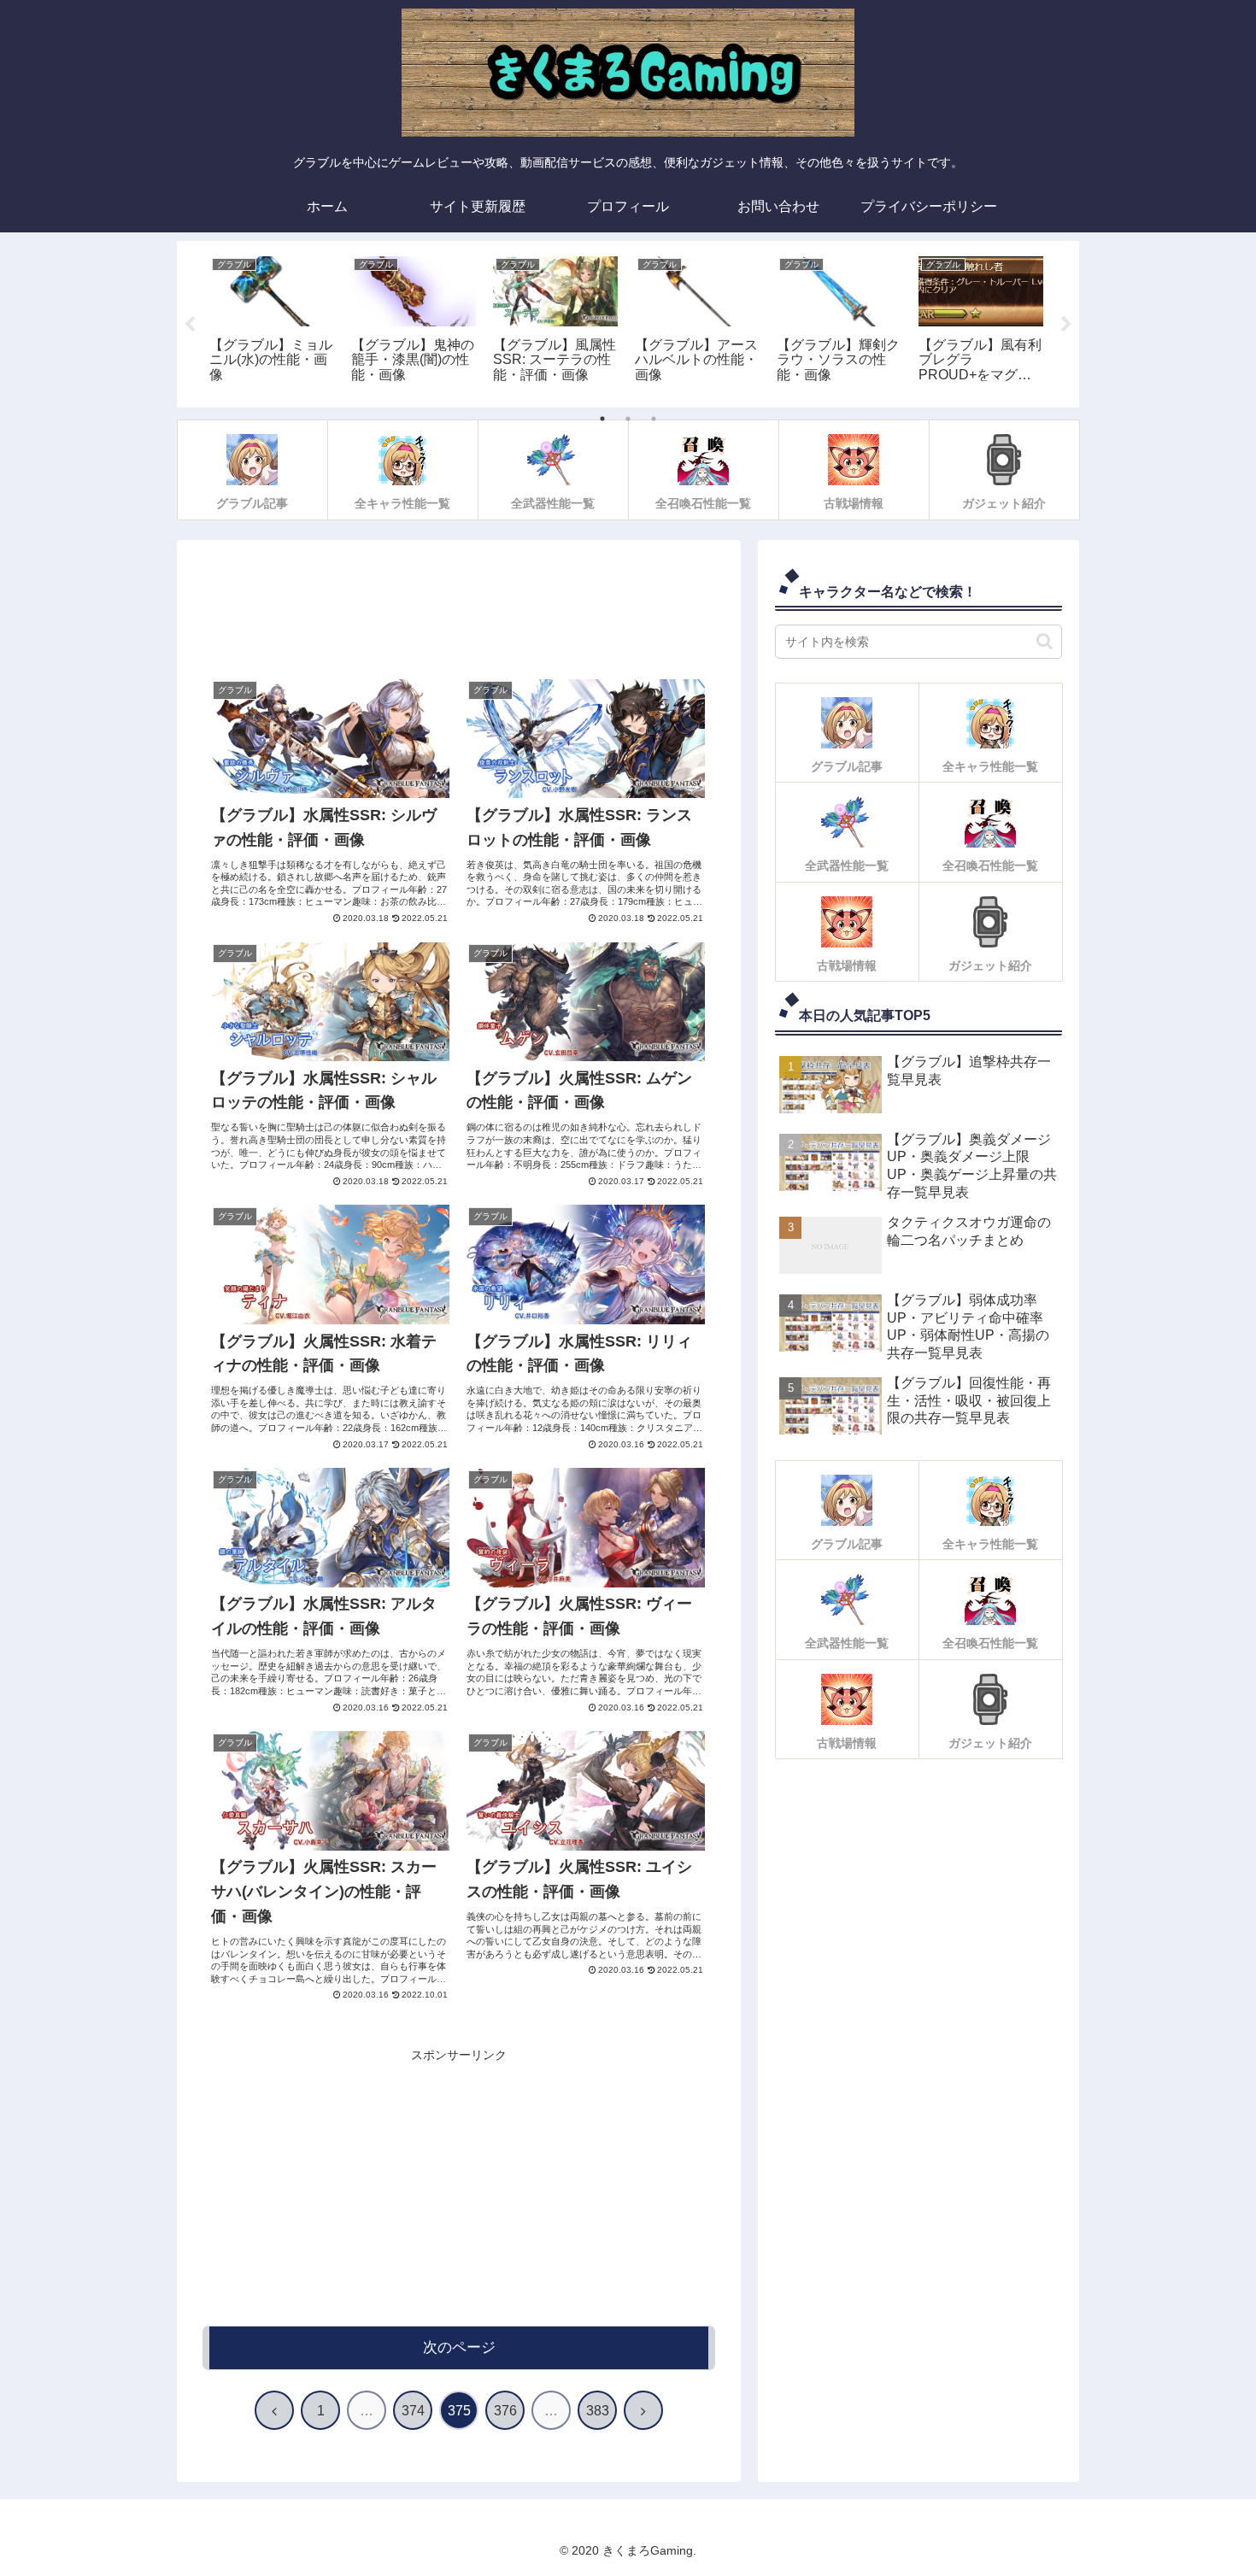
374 (413, 2411)
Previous (190, 325)
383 (598, 2411)
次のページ (459, 2347)
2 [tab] (628, 419)
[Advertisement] (459, 614)
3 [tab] (654, 419)
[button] (1045, 641)
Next (1066, 325)
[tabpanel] (272, 321)
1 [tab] (602, 419)
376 (505, 2411)
